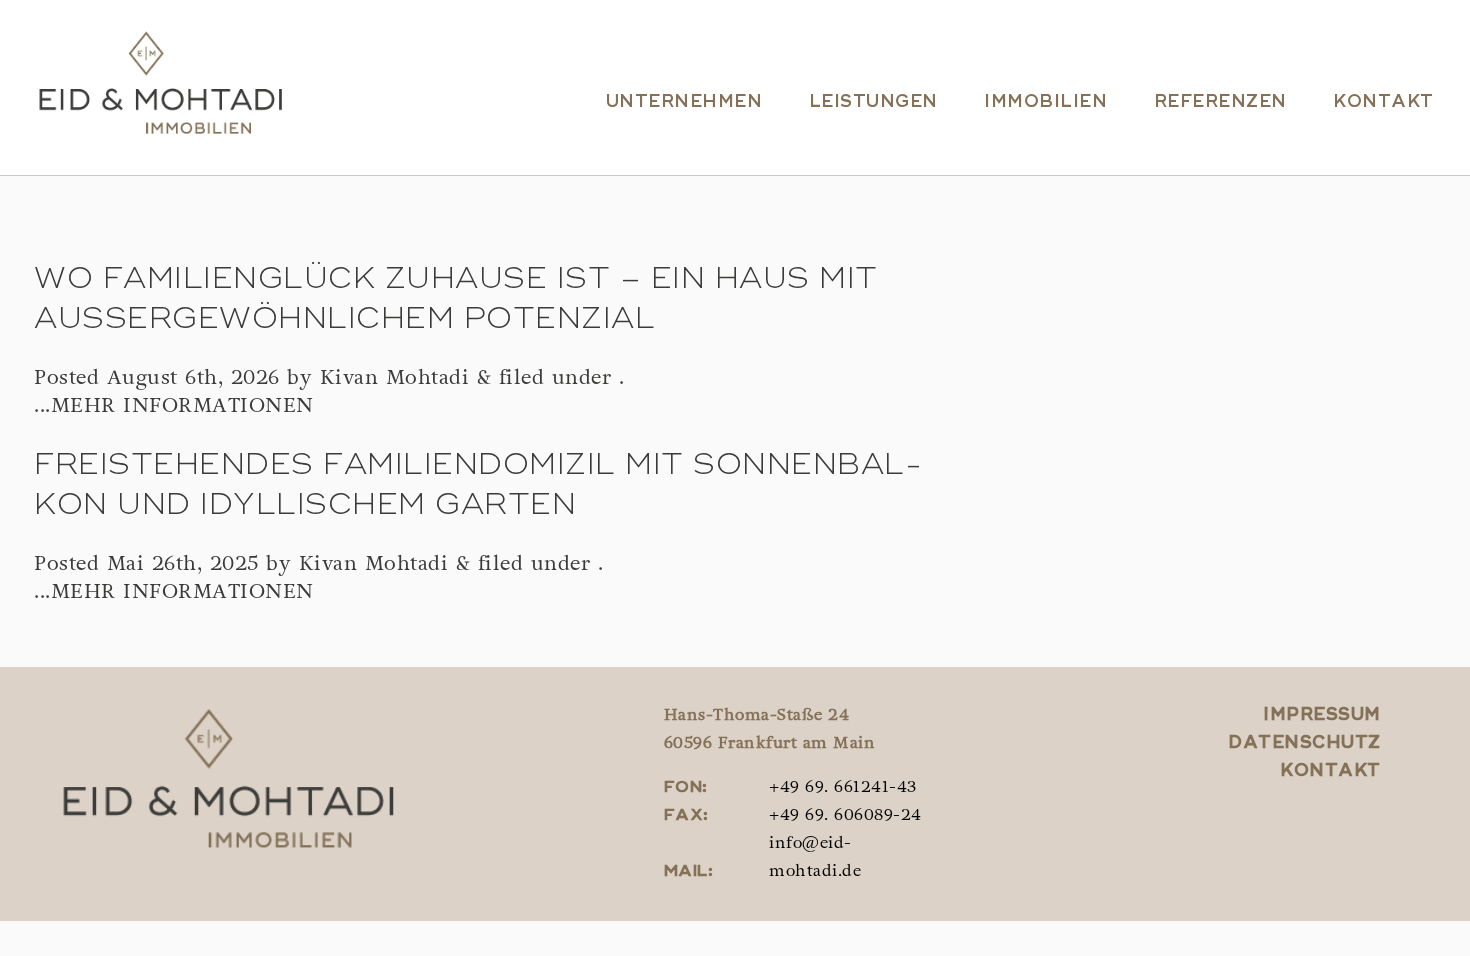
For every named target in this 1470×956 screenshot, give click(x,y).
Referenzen (1220, 102)
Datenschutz (1304, 743)
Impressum (1322, 715)
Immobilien (1045, 102)
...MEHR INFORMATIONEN (174, 407)
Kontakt (1383, 102)
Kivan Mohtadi (395, 379)
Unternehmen (684, 102)
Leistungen (873, 102)
